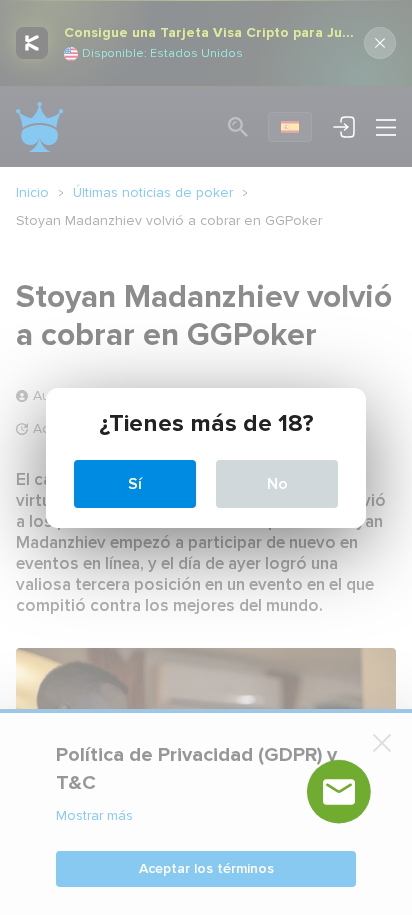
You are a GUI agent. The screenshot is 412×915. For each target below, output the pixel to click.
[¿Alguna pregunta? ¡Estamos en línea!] (339, 792)
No (277, 484)
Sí (135, 484)
